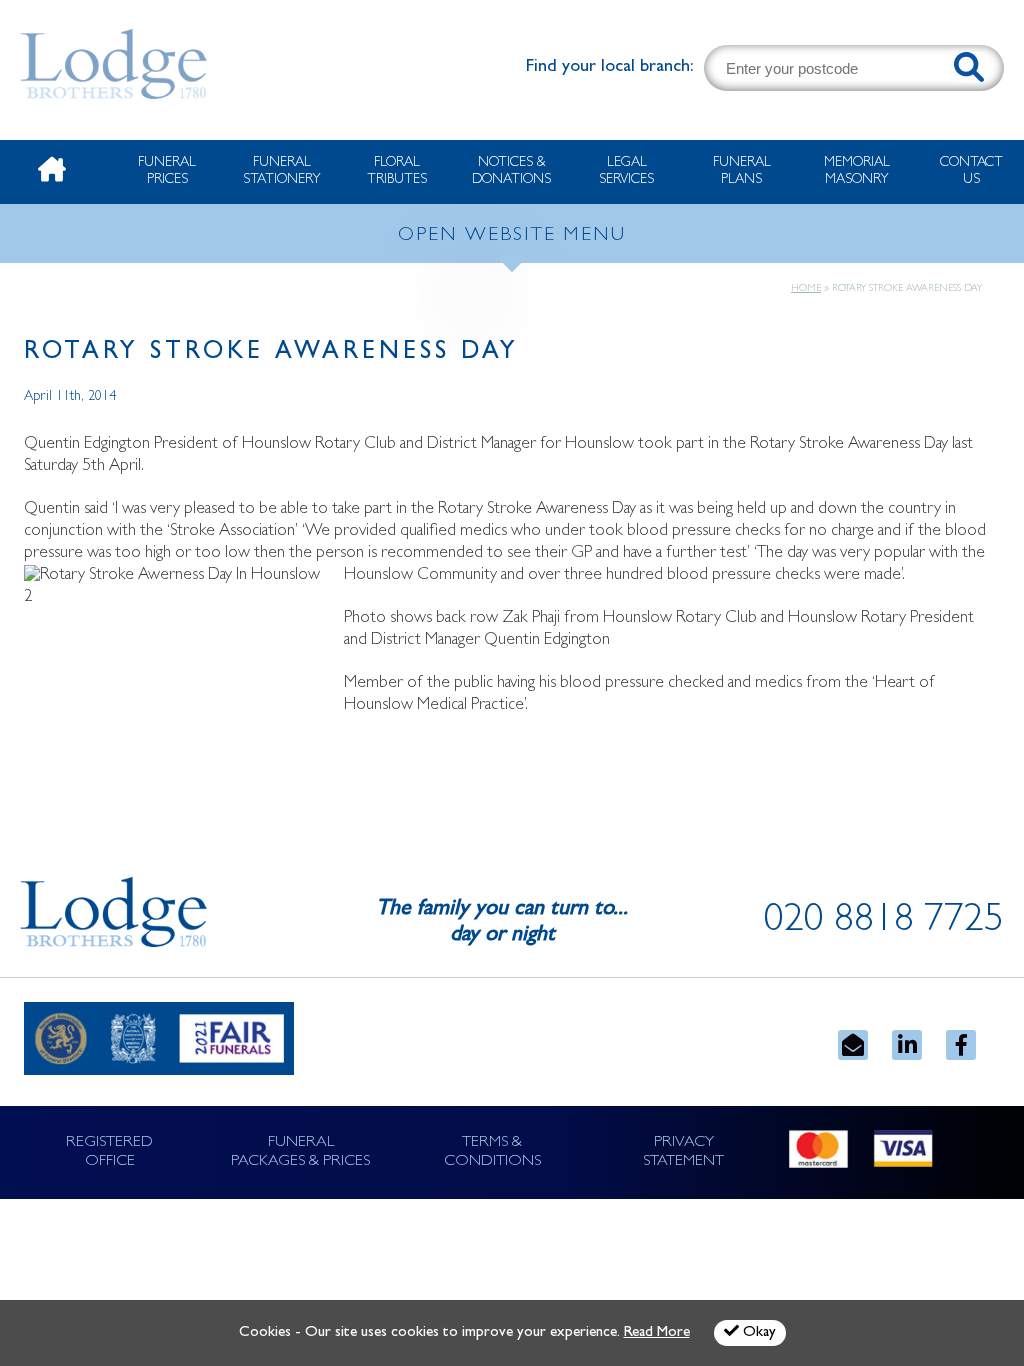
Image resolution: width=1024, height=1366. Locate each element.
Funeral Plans (742, 171)
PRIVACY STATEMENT (683, 1152)
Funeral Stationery (282, 171)
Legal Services (626, 171)
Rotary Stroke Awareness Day (271, 353)
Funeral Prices (167, 171)
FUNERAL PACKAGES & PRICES (300, 1152)
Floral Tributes (397, 171)
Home (806, 289)
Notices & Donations (511, 171)
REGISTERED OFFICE (109, 1152)
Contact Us (971, 171)
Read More (657, 1333)
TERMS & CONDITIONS (492, 1152)
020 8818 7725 (884, 923)
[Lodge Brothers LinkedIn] (907, 1045)
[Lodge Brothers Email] (853, 1045)
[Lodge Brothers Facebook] (961, 1045)
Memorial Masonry (857, 171)
